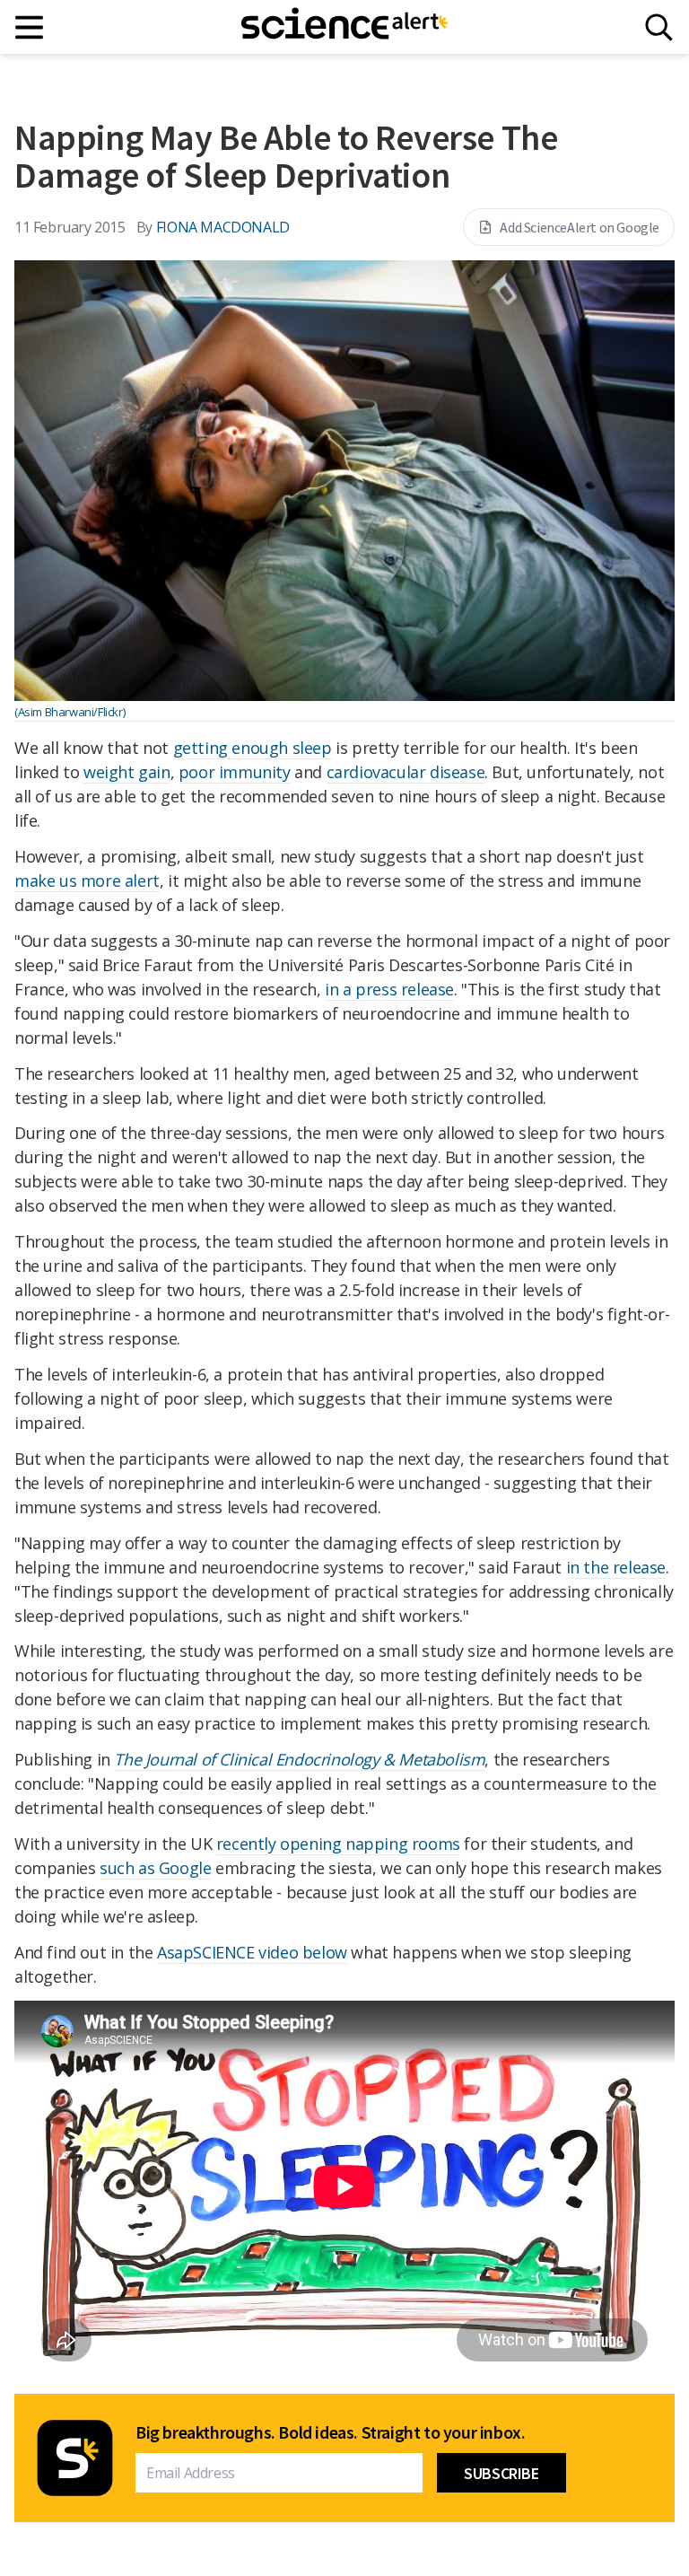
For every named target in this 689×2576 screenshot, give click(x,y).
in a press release (389, 989)
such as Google (155, 1868)
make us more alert (87, 881)
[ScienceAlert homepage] (344, 27)
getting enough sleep (253, 748)
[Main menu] (30, 27)
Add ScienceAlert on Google (580, 227)
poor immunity (235, 772)
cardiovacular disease (406, 772)
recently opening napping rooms (338, 1844)
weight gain (127, 772)
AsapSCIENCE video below (252, 1952)
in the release (616, 1567)
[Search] (659, 27)
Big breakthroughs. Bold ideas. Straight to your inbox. (330, 2432)
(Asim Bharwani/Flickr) (70, 712)
